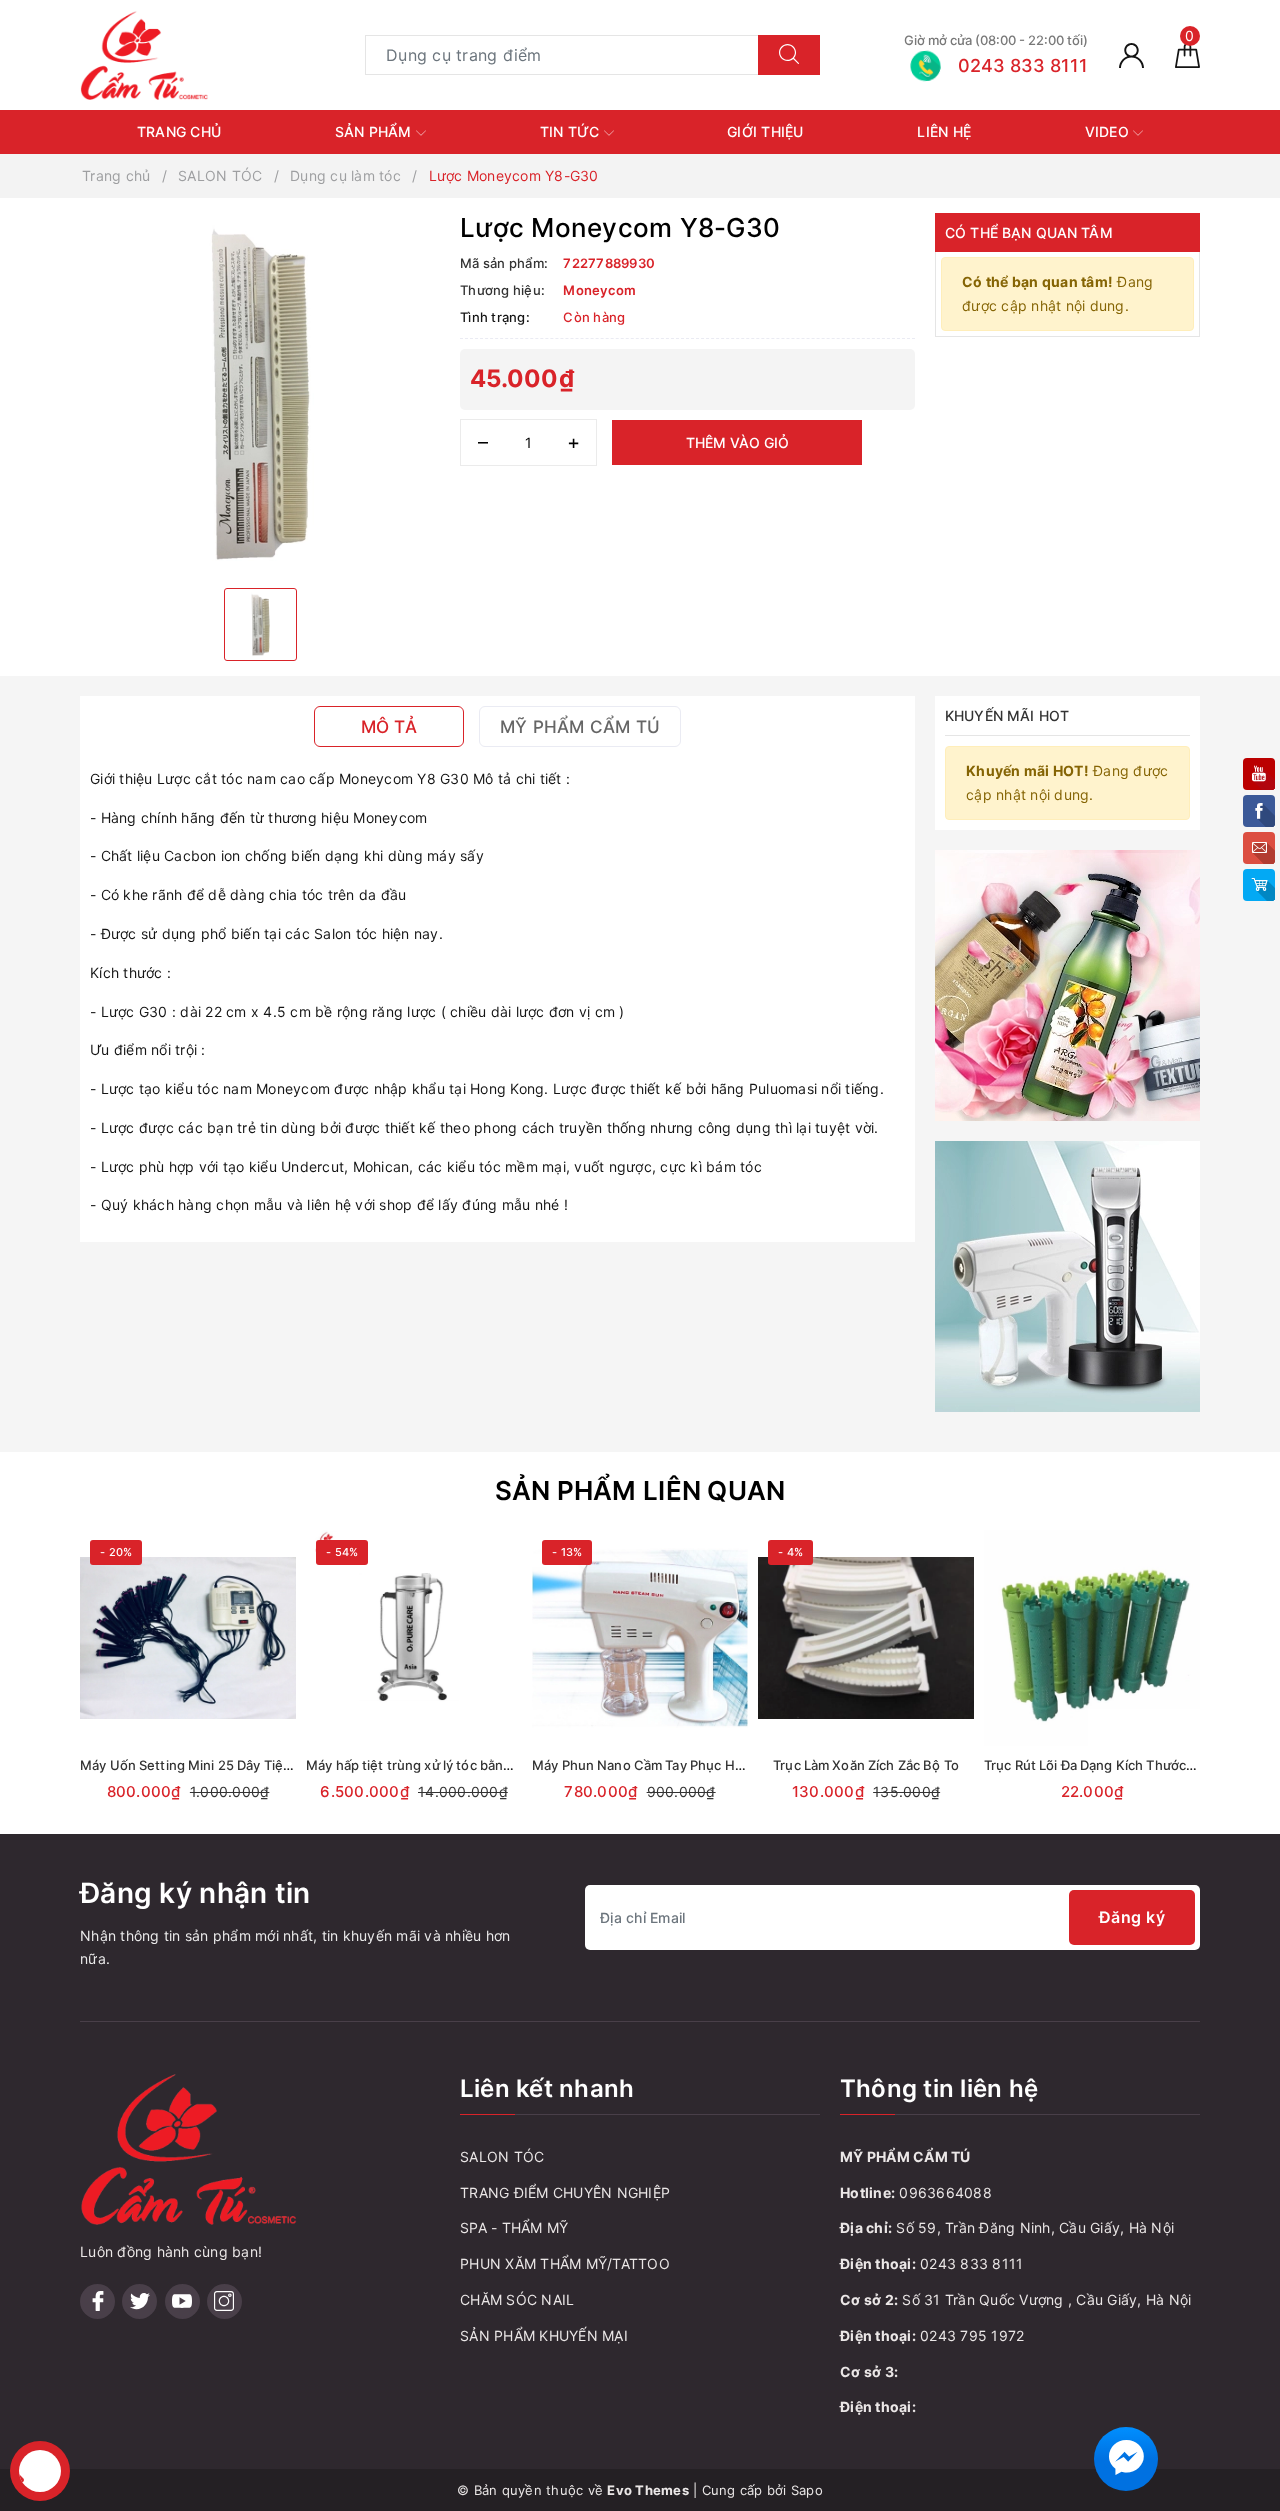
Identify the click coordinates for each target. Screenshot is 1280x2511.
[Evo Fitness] (1067, 983)
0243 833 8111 (971, 2263)
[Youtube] (182, 2301)
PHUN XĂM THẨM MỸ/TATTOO (565, 2263)
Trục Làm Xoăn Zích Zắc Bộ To (866, 1765)
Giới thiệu (765, 131)
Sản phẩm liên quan (640, 1490)
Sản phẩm (375, 131)
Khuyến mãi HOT (1007, 715)
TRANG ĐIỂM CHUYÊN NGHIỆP (565, 2192)
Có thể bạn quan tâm (1029, 232)
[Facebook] (97, 2301)
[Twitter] (139, 2301)
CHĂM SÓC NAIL (517, 2299)
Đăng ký (1132, 1917)
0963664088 (945, 2192)
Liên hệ (944, 131)
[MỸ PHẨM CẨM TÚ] (145, 53)
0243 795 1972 (972, 2335)
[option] (260, 393)
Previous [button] (25, 1690)
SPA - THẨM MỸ (514, 2227)
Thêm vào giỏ (737, 442)
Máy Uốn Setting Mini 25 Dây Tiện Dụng (204, 1765)
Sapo (807, 2490)
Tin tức (572, 131)
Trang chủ (179, 131)
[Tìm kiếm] (789, 55)
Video (1109, 131)
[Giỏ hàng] (1187, 54)
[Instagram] (224, 2301)
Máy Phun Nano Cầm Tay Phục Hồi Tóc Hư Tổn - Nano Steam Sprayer (746, 1765)
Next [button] (1255, 1690)
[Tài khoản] (1131, 54)
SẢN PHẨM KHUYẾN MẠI (544, 2335)
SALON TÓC (502, 2156)
